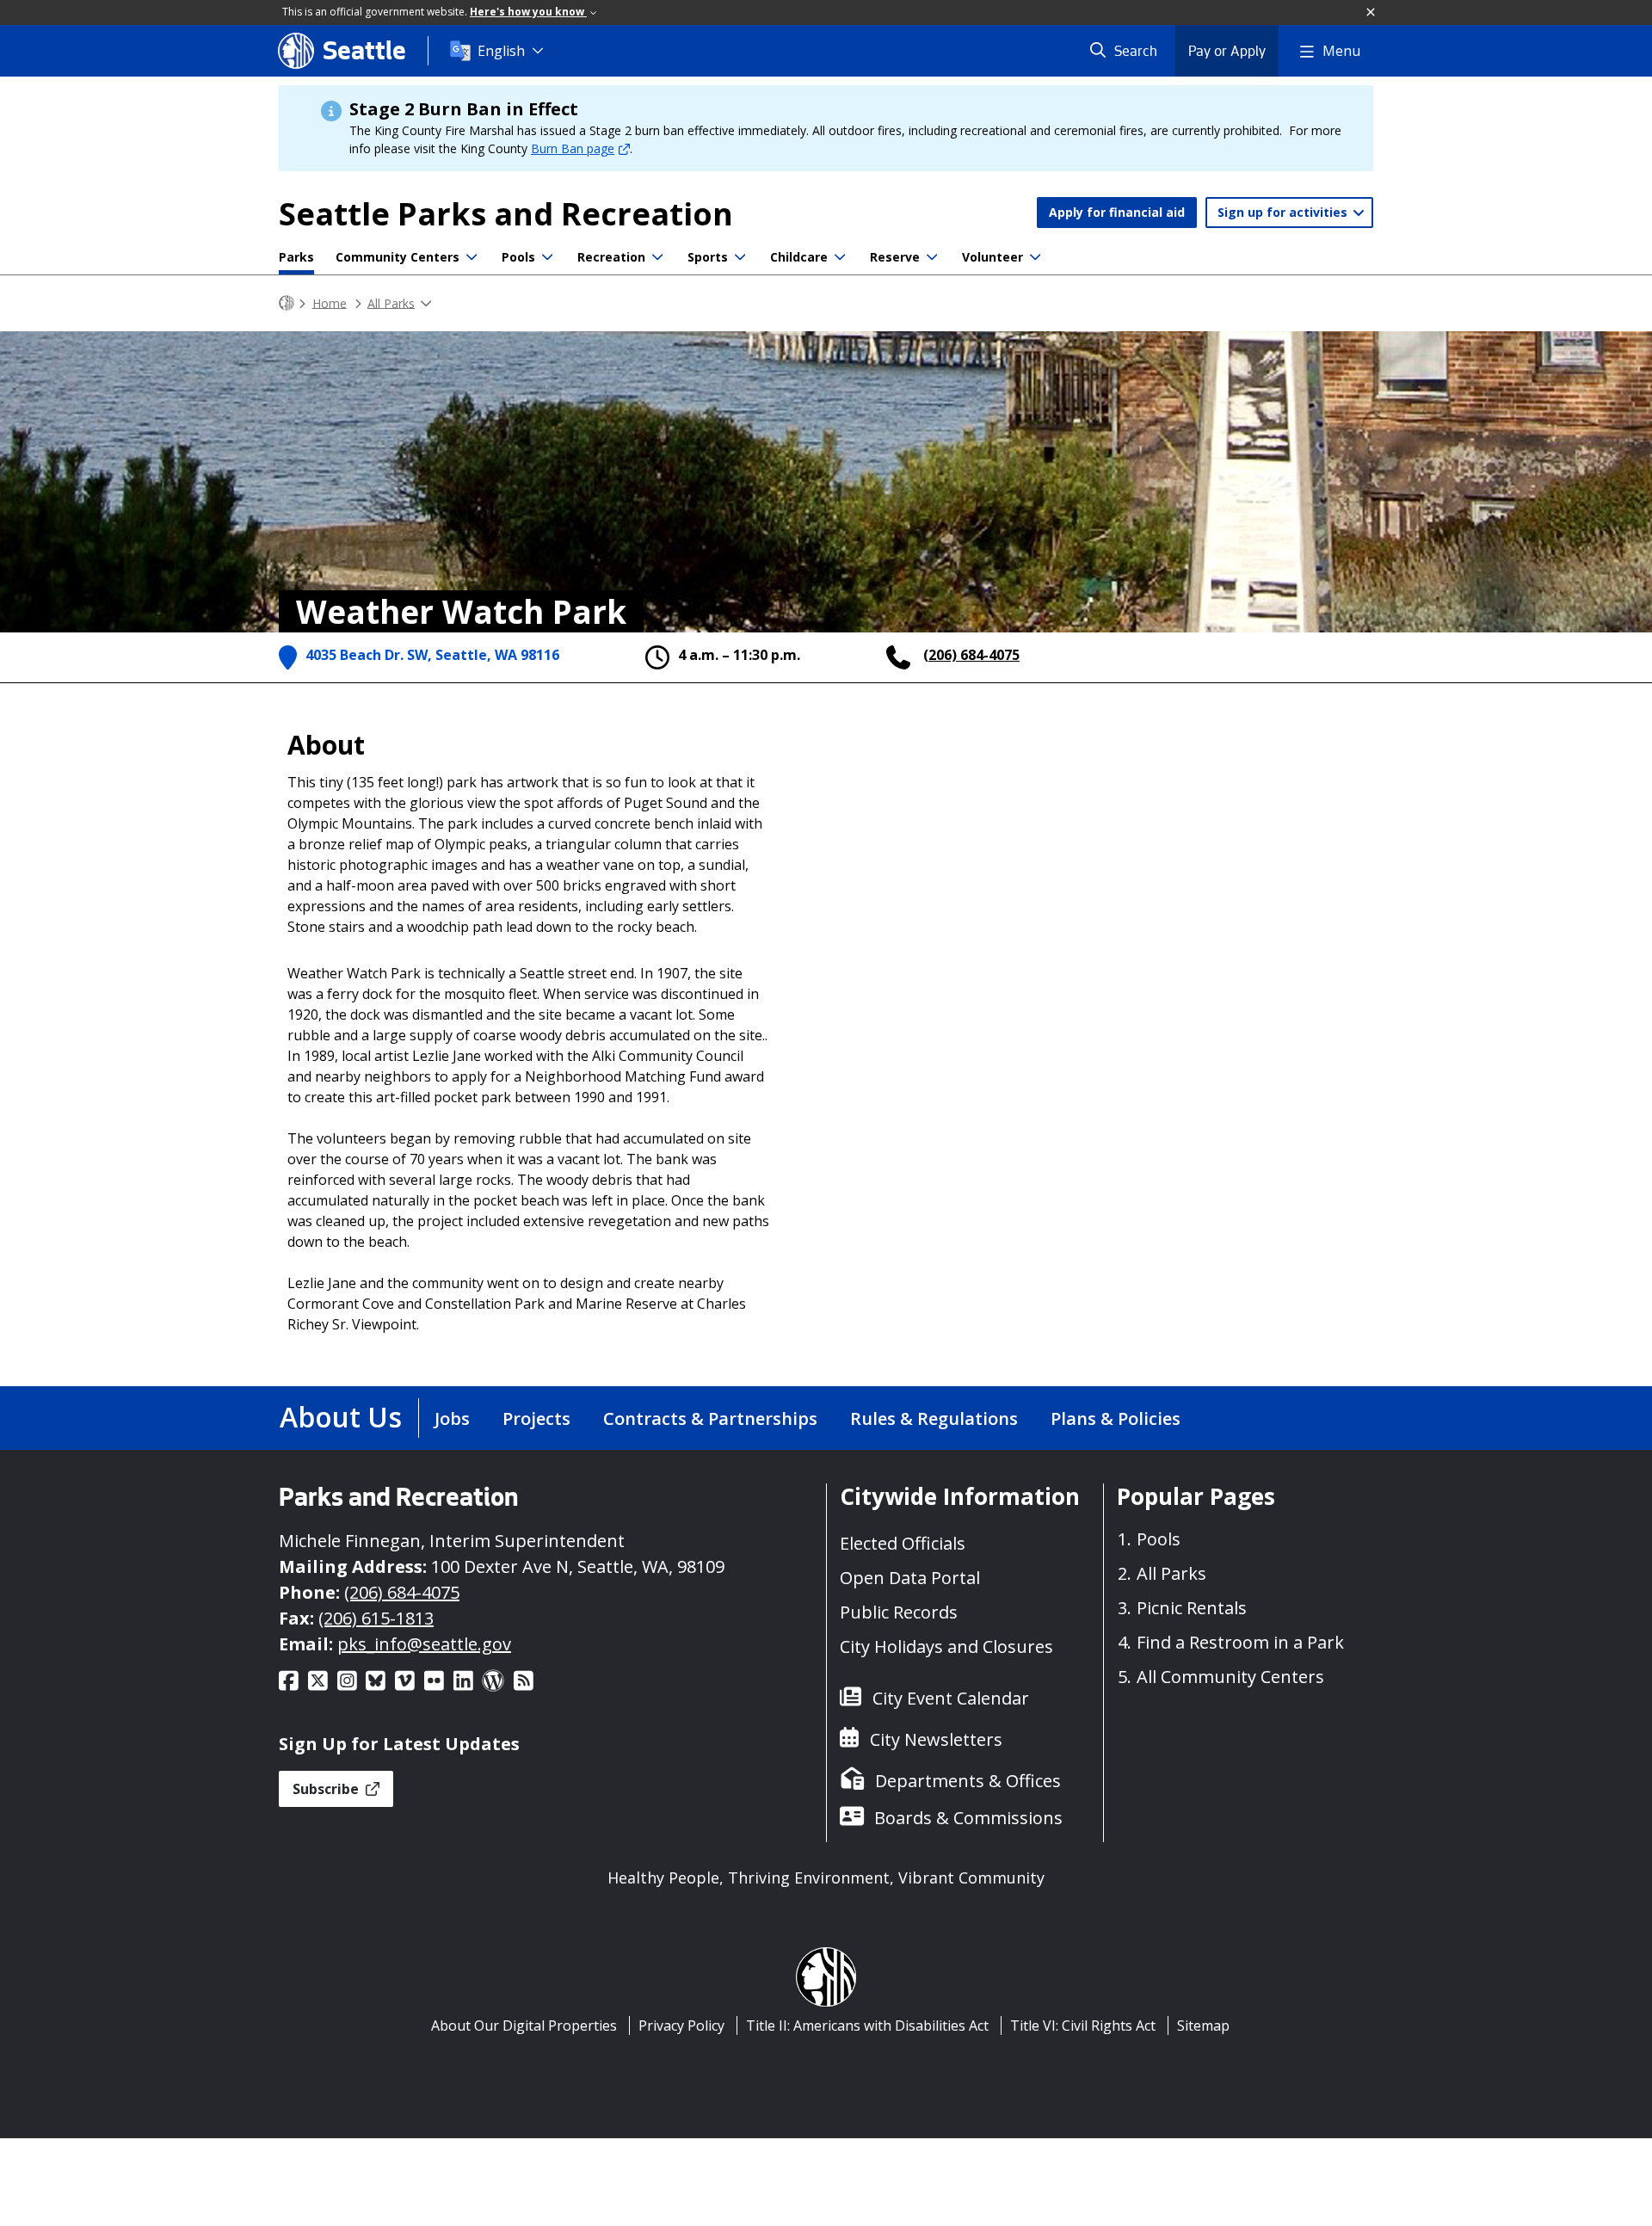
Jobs (452, 1418)
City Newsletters (936, 1739)
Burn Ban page (573, 148)
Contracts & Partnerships (710, 1418)
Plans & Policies (1116, 1418)
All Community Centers (1230, 1677)
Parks (296, 257)
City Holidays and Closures (946, 1646)
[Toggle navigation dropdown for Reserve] (932, 257)
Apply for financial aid (1117, 212)
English (501, 51)
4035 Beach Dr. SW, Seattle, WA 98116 (432, 655)
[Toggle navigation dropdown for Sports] (740, 257)
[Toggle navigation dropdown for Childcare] (840, 257)
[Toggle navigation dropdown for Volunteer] (1035, 257)
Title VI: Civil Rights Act (1083, 2026)
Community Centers (398, 257)
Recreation (611, 257)
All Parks (391, 302)
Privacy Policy (681, 2026)
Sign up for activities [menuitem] (1284, 212)
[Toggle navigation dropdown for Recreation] (657, 257)
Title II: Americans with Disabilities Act (867, 2026)
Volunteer (992, 257)
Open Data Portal (910, 1578)
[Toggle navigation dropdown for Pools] (547, 257)
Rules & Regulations (934, 1418)
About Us (341, 1417)
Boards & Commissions (968, 1818)
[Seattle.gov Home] (287, 303)
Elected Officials (903, 1543)
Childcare (799, 257)
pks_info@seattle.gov (424, 1644)
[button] (1372, 13)
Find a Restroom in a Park (1240, 1642)
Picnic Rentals (1192, 1608)
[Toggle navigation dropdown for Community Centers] (472, 257)
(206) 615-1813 (376, 1618)
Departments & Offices (968, 1781)
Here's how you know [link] (528, 12)
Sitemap (1203, 2026)
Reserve (895, 257)
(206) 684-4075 (971, 655)
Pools (518, 257)
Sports (708, 257)
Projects (536, 1418)
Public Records (899, 1612)
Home (330, 302)
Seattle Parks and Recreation (506, 214)
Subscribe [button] (327, 1789)
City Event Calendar (951, 1698)
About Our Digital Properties (524, 2026)
